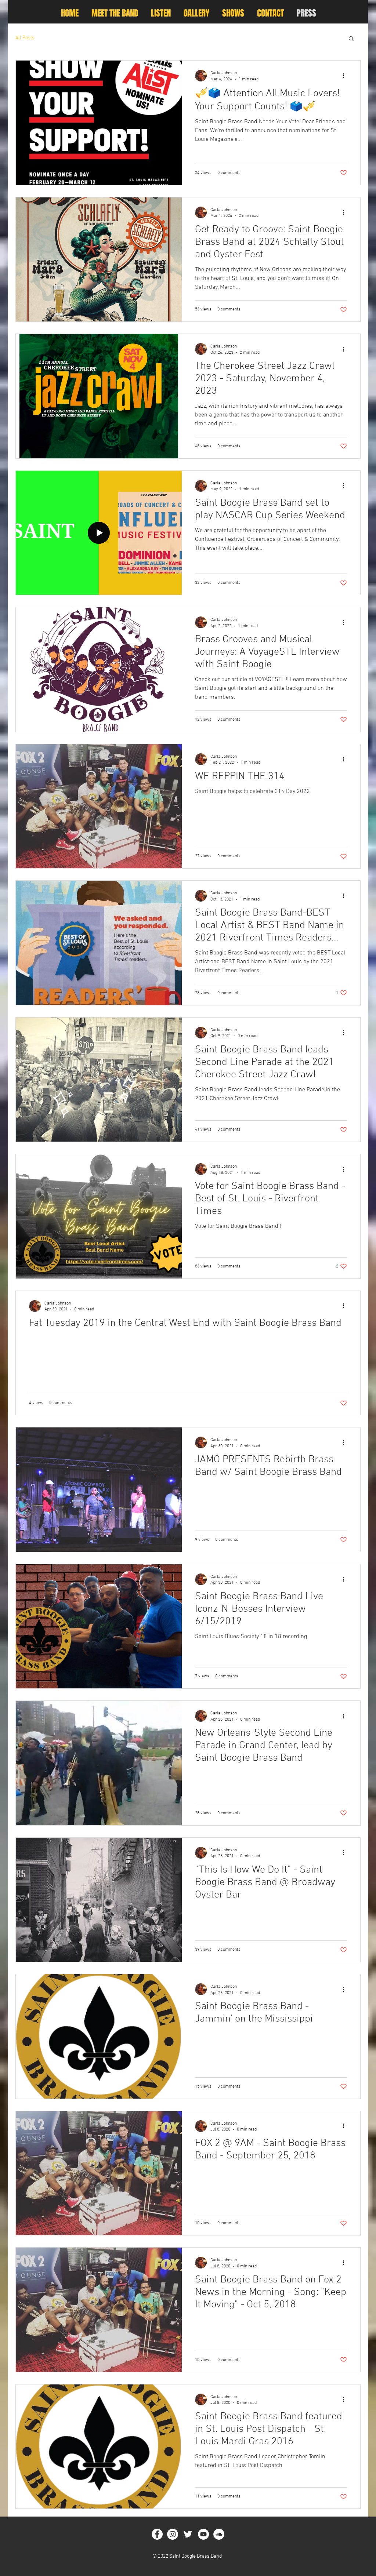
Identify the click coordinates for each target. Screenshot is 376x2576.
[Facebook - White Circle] (157, 2534)
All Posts (25, 38)
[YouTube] (203, 2534)
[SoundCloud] (219, 2534)
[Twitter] (188, 2534)
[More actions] (346, 76)
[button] (351, 39)
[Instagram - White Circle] (173, 2534)
